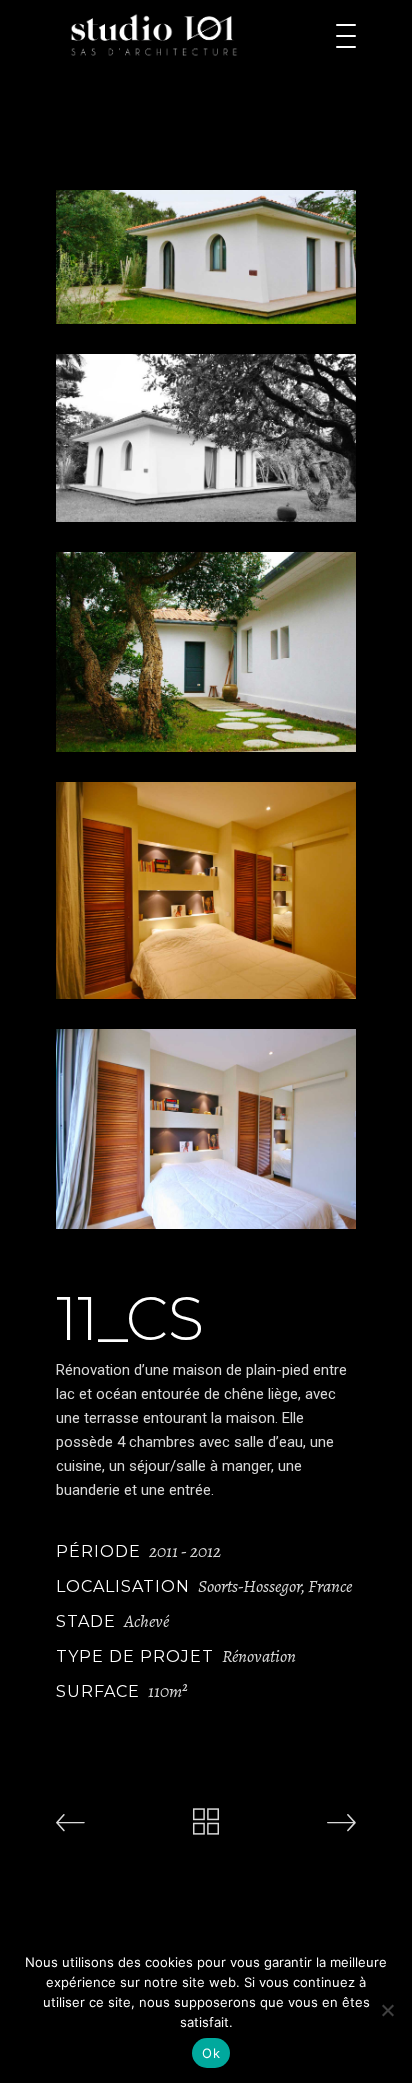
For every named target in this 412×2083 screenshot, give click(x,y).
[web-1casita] (206, 438)
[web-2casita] (206, 652)
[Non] (387, 2010)
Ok (211, 2053)
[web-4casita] (206, 1129)
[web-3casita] (206, 890)
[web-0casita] (206, 257)
